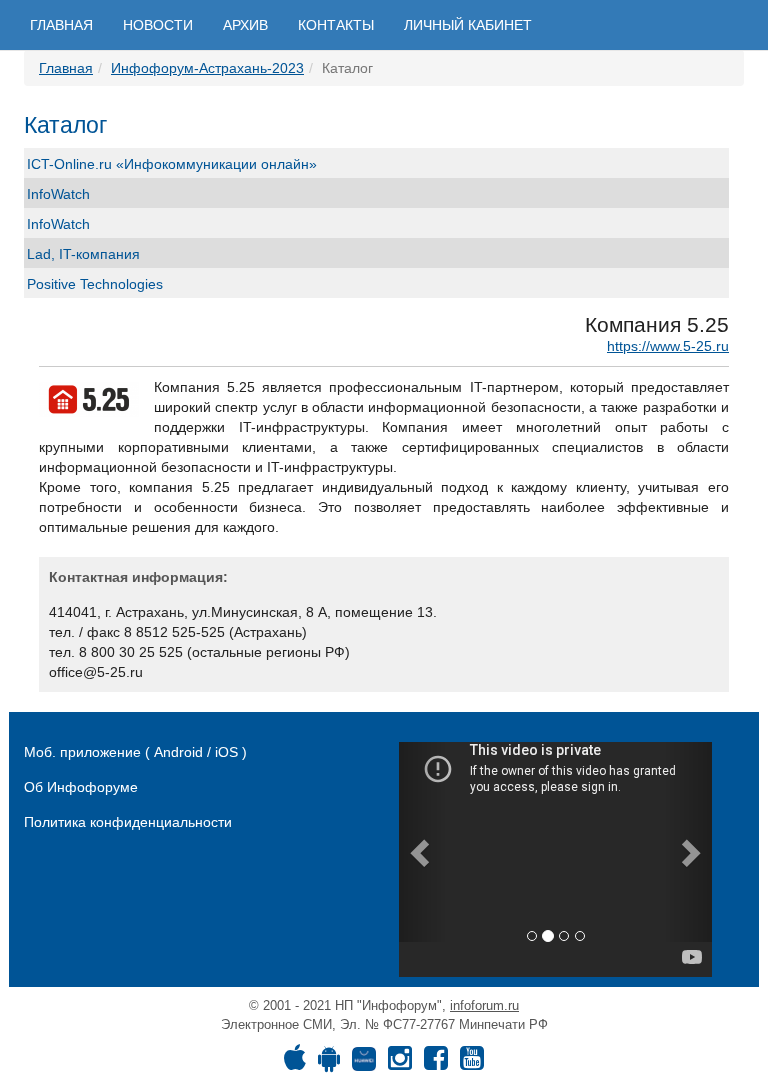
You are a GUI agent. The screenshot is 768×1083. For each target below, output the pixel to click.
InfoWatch (58, 194)
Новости (158, 25)
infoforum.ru (484, 1005)
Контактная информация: (138, 577)
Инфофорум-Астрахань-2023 (207, 68)
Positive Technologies (95, 284)
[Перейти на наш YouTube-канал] (472, 1063)
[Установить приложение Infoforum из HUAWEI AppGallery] (364, 1063)
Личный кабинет (468, 25)
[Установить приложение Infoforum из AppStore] (295, 1063)
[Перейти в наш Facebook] (436, 1063)
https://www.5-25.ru (668, 346)
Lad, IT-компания (83, 254)
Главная (61, 25)
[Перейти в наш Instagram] (400, 1063)
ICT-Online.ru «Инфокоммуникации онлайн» (172, 164)
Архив (245, 25)
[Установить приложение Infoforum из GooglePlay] (329, 1063)
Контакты (336, 25)
